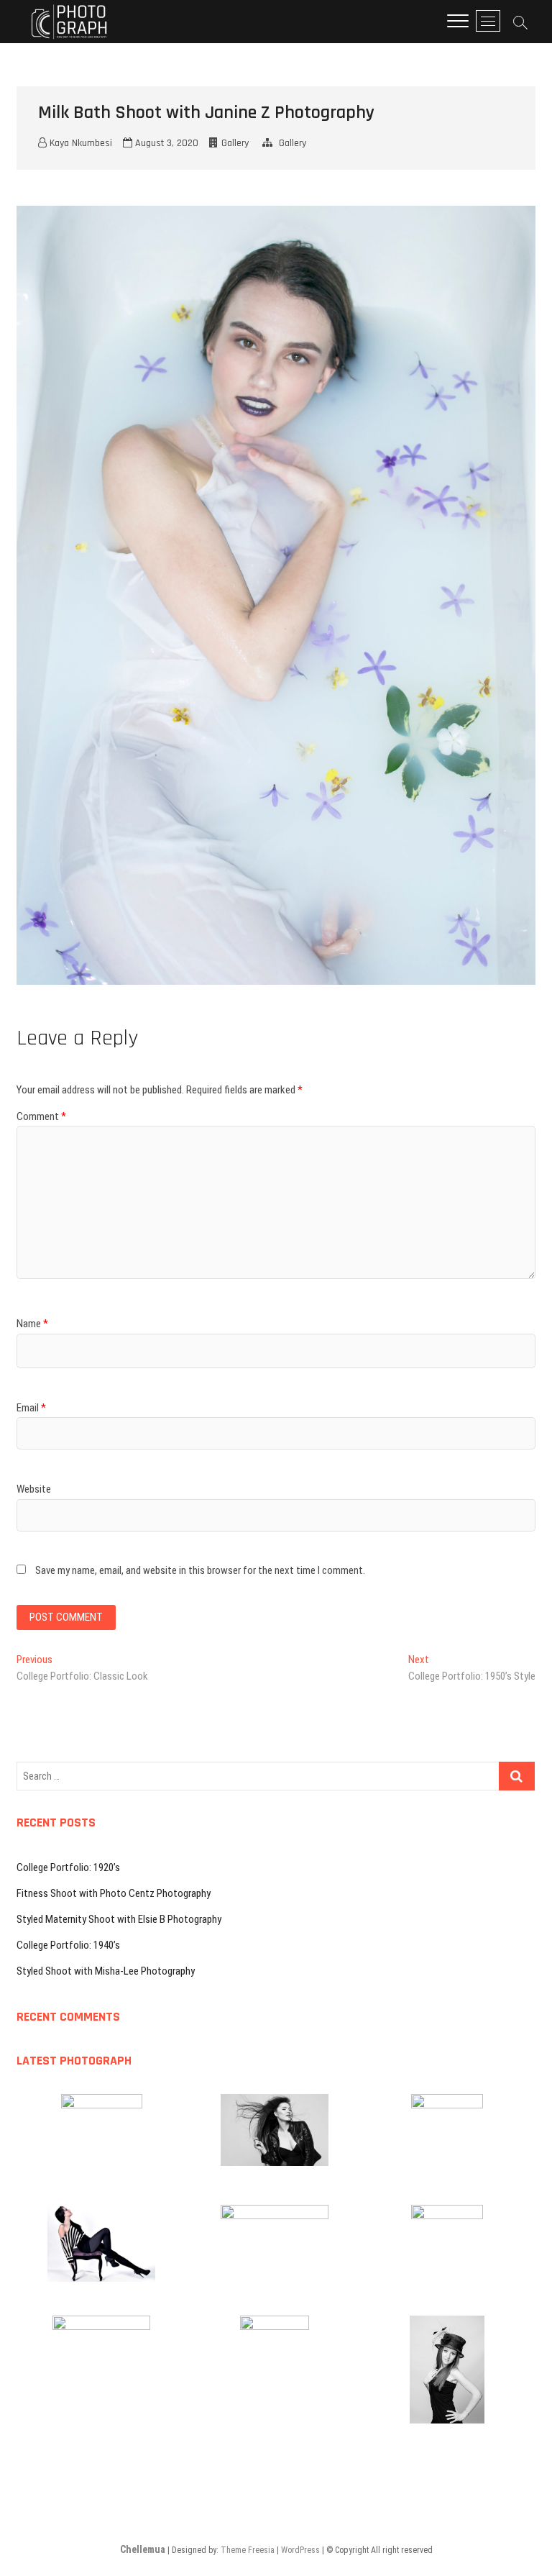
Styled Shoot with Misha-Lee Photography (106, 1971)
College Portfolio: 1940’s (68, 1945)
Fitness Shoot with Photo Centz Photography (114, 1893)
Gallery (235, 143)
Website (34, 1489)
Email (31, 1408)
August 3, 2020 (165, 143)
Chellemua (143, 2549)
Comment (41, 1116)
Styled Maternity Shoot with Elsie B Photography (119, 1919)
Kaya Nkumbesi (79, 143)
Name (32, 1324)
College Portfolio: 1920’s (68, 1867)
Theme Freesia (248, 2550)
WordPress (300, 2550)
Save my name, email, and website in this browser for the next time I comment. (200, 1570)
